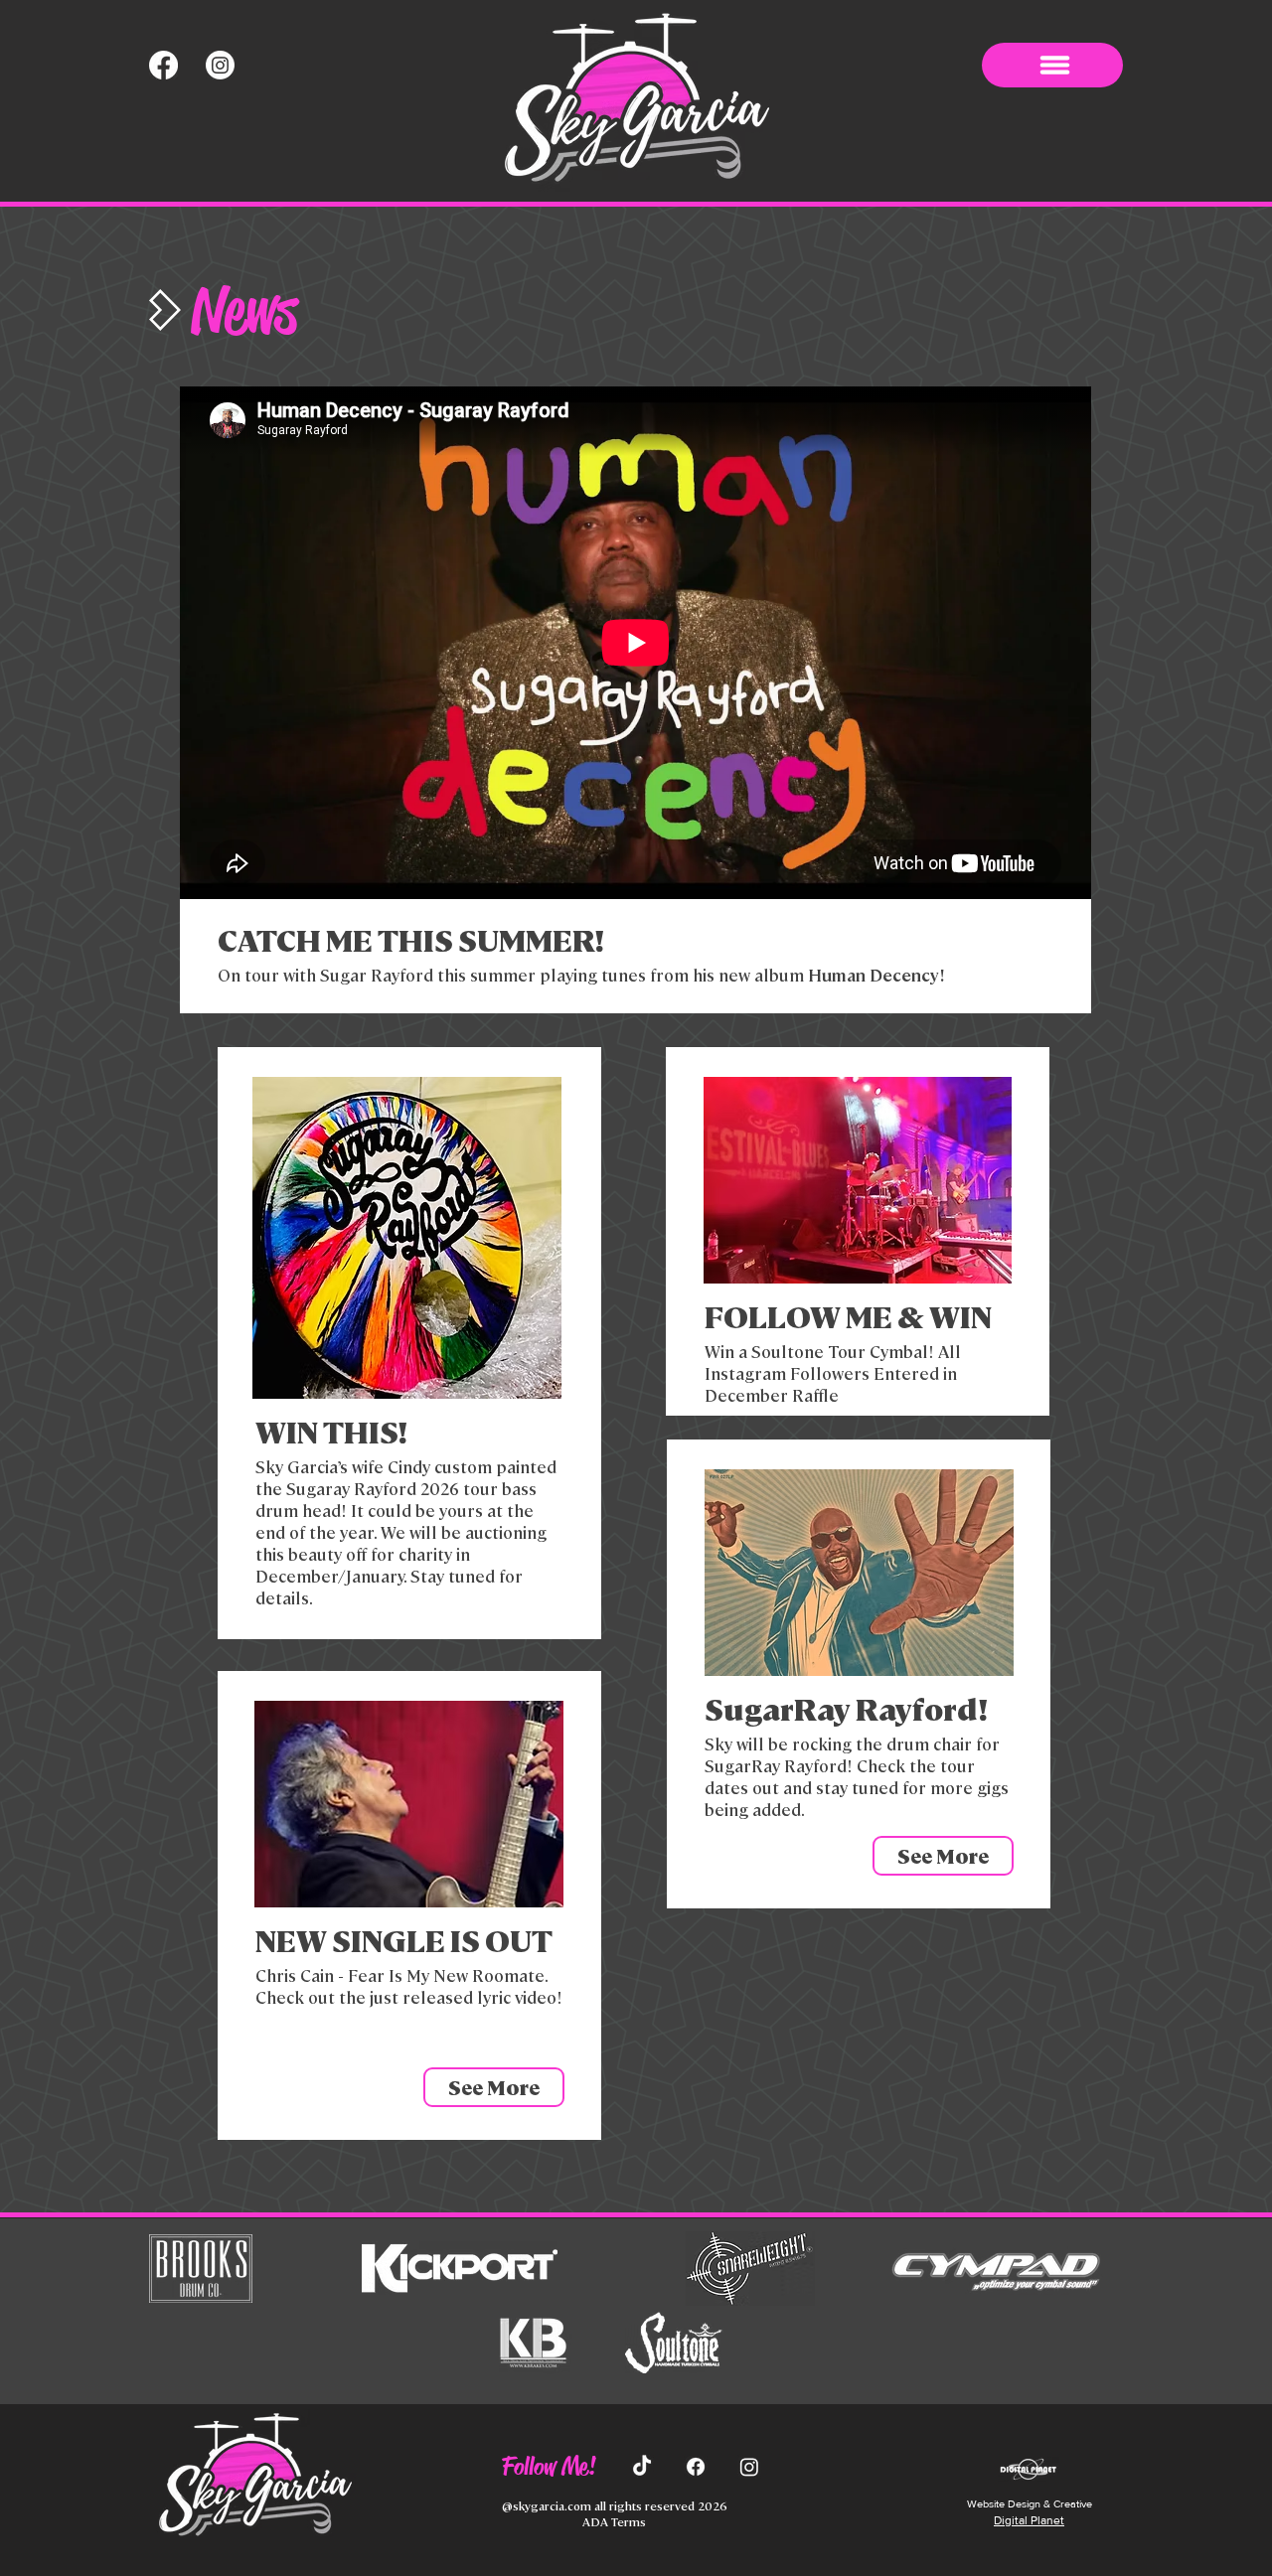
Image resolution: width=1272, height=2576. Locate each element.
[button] (1052, 65)
